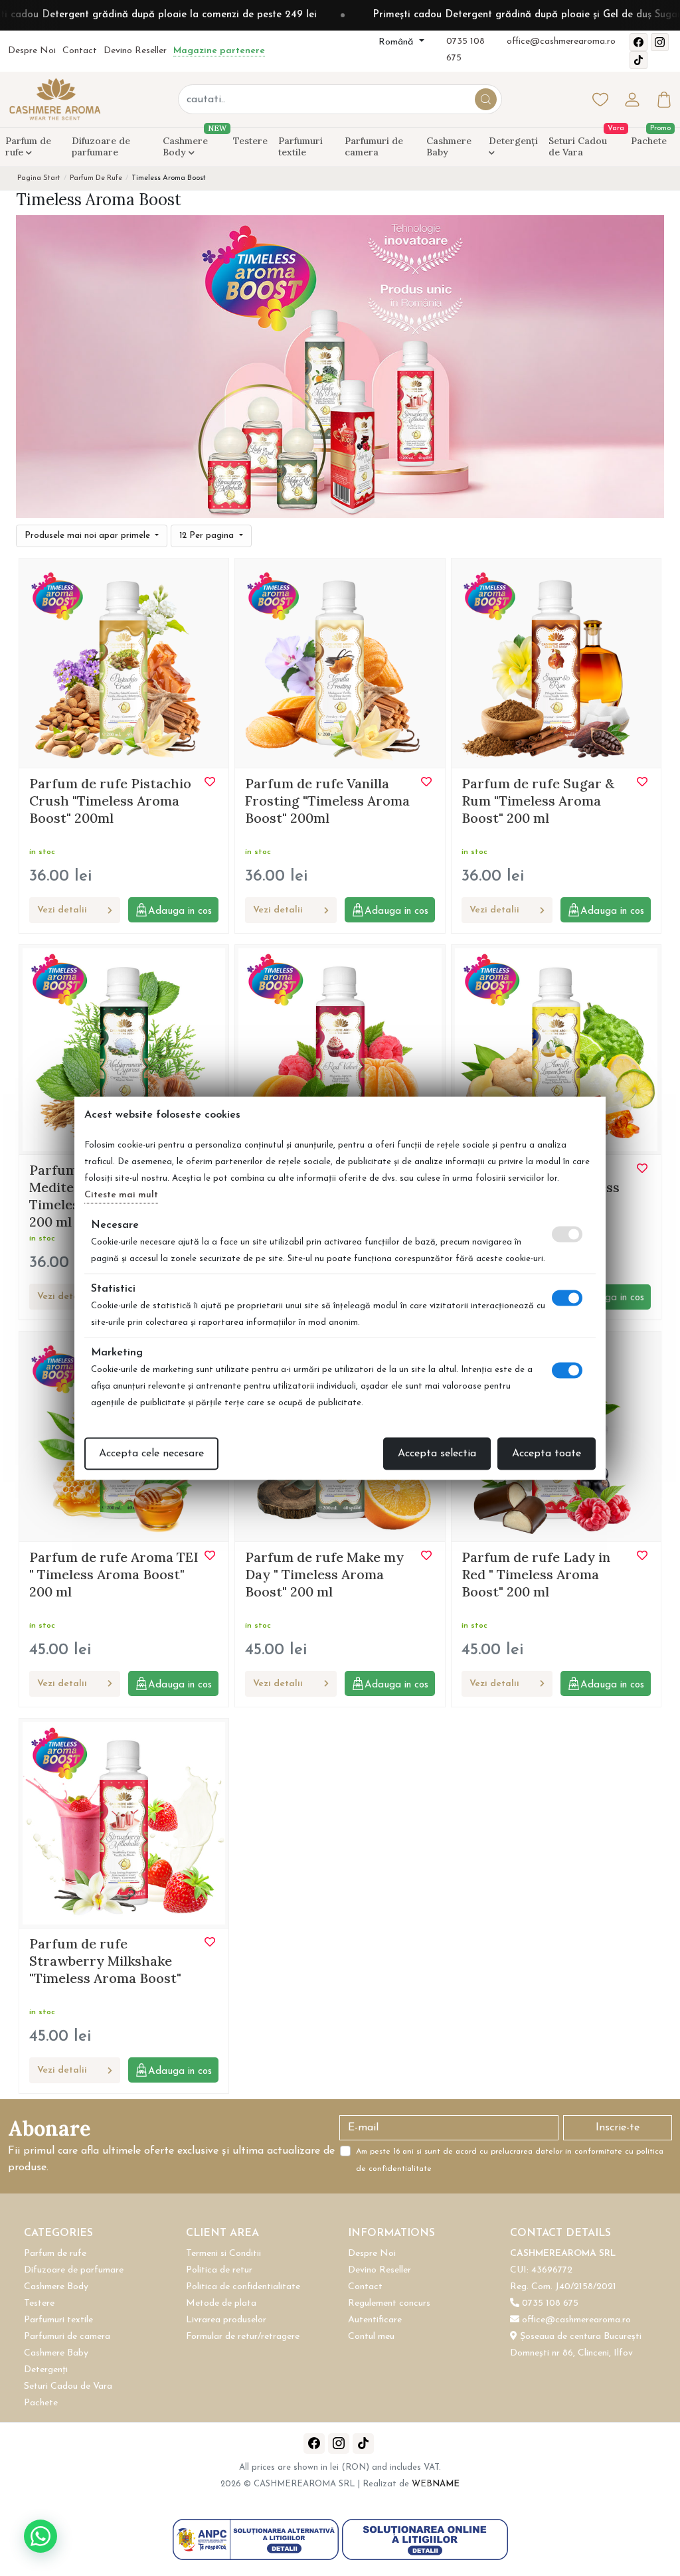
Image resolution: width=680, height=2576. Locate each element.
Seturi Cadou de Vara (578, 146)
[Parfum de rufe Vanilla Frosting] (340, 662)
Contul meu (371, 2337)
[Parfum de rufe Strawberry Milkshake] (124, 1822)
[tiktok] (638, 60)
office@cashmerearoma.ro (561, 42)
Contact (80, 51)
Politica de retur (219, 2270)
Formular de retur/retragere (243, 2337)
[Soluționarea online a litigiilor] (425, 2539)
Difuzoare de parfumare (101, 146)
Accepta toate (547, 1453)
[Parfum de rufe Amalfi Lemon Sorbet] (556, 1049)
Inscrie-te (618, 2128)
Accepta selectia (437, 1453)
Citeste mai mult (121, 1194)
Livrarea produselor (226, 2320)
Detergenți (513, 141)
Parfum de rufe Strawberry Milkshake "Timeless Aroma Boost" (105, 1961)
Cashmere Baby (449, 146)
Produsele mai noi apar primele (89, 536)
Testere (250, 141)
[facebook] (638, 42)
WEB (436, 2484)
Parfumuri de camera (374, 146)
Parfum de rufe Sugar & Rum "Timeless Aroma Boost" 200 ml (538, 801)
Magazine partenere (219, 51)
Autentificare (375, 2320)
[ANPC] (257, 2539)
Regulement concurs (389, 2303)
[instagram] (660, 42)
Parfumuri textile (300, 146)
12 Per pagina (208, 536)
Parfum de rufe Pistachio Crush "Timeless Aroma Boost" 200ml (110, 801)
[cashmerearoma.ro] (54, 99)
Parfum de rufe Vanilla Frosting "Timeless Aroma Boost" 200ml (327, 801)
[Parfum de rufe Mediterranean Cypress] (124, 1049)
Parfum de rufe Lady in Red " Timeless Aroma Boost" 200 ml (536, 1574)
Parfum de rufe (28, 146)
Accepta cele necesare (151, 1453)
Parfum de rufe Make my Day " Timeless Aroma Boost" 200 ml (324, 1574)
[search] (486, 99)
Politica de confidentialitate (243, 2287)
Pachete (649, 141)
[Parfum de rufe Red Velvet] (340, 1049)
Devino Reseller (135, 51)
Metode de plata (221, 2303)
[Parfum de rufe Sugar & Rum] (556, 662)
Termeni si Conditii (223, 2254)
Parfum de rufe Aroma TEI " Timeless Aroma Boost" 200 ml (114, 1574)
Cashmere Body (193, 144)
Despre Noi (32, 51)
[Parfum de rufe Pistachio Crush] (124, 662)
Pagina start (39, 178)
